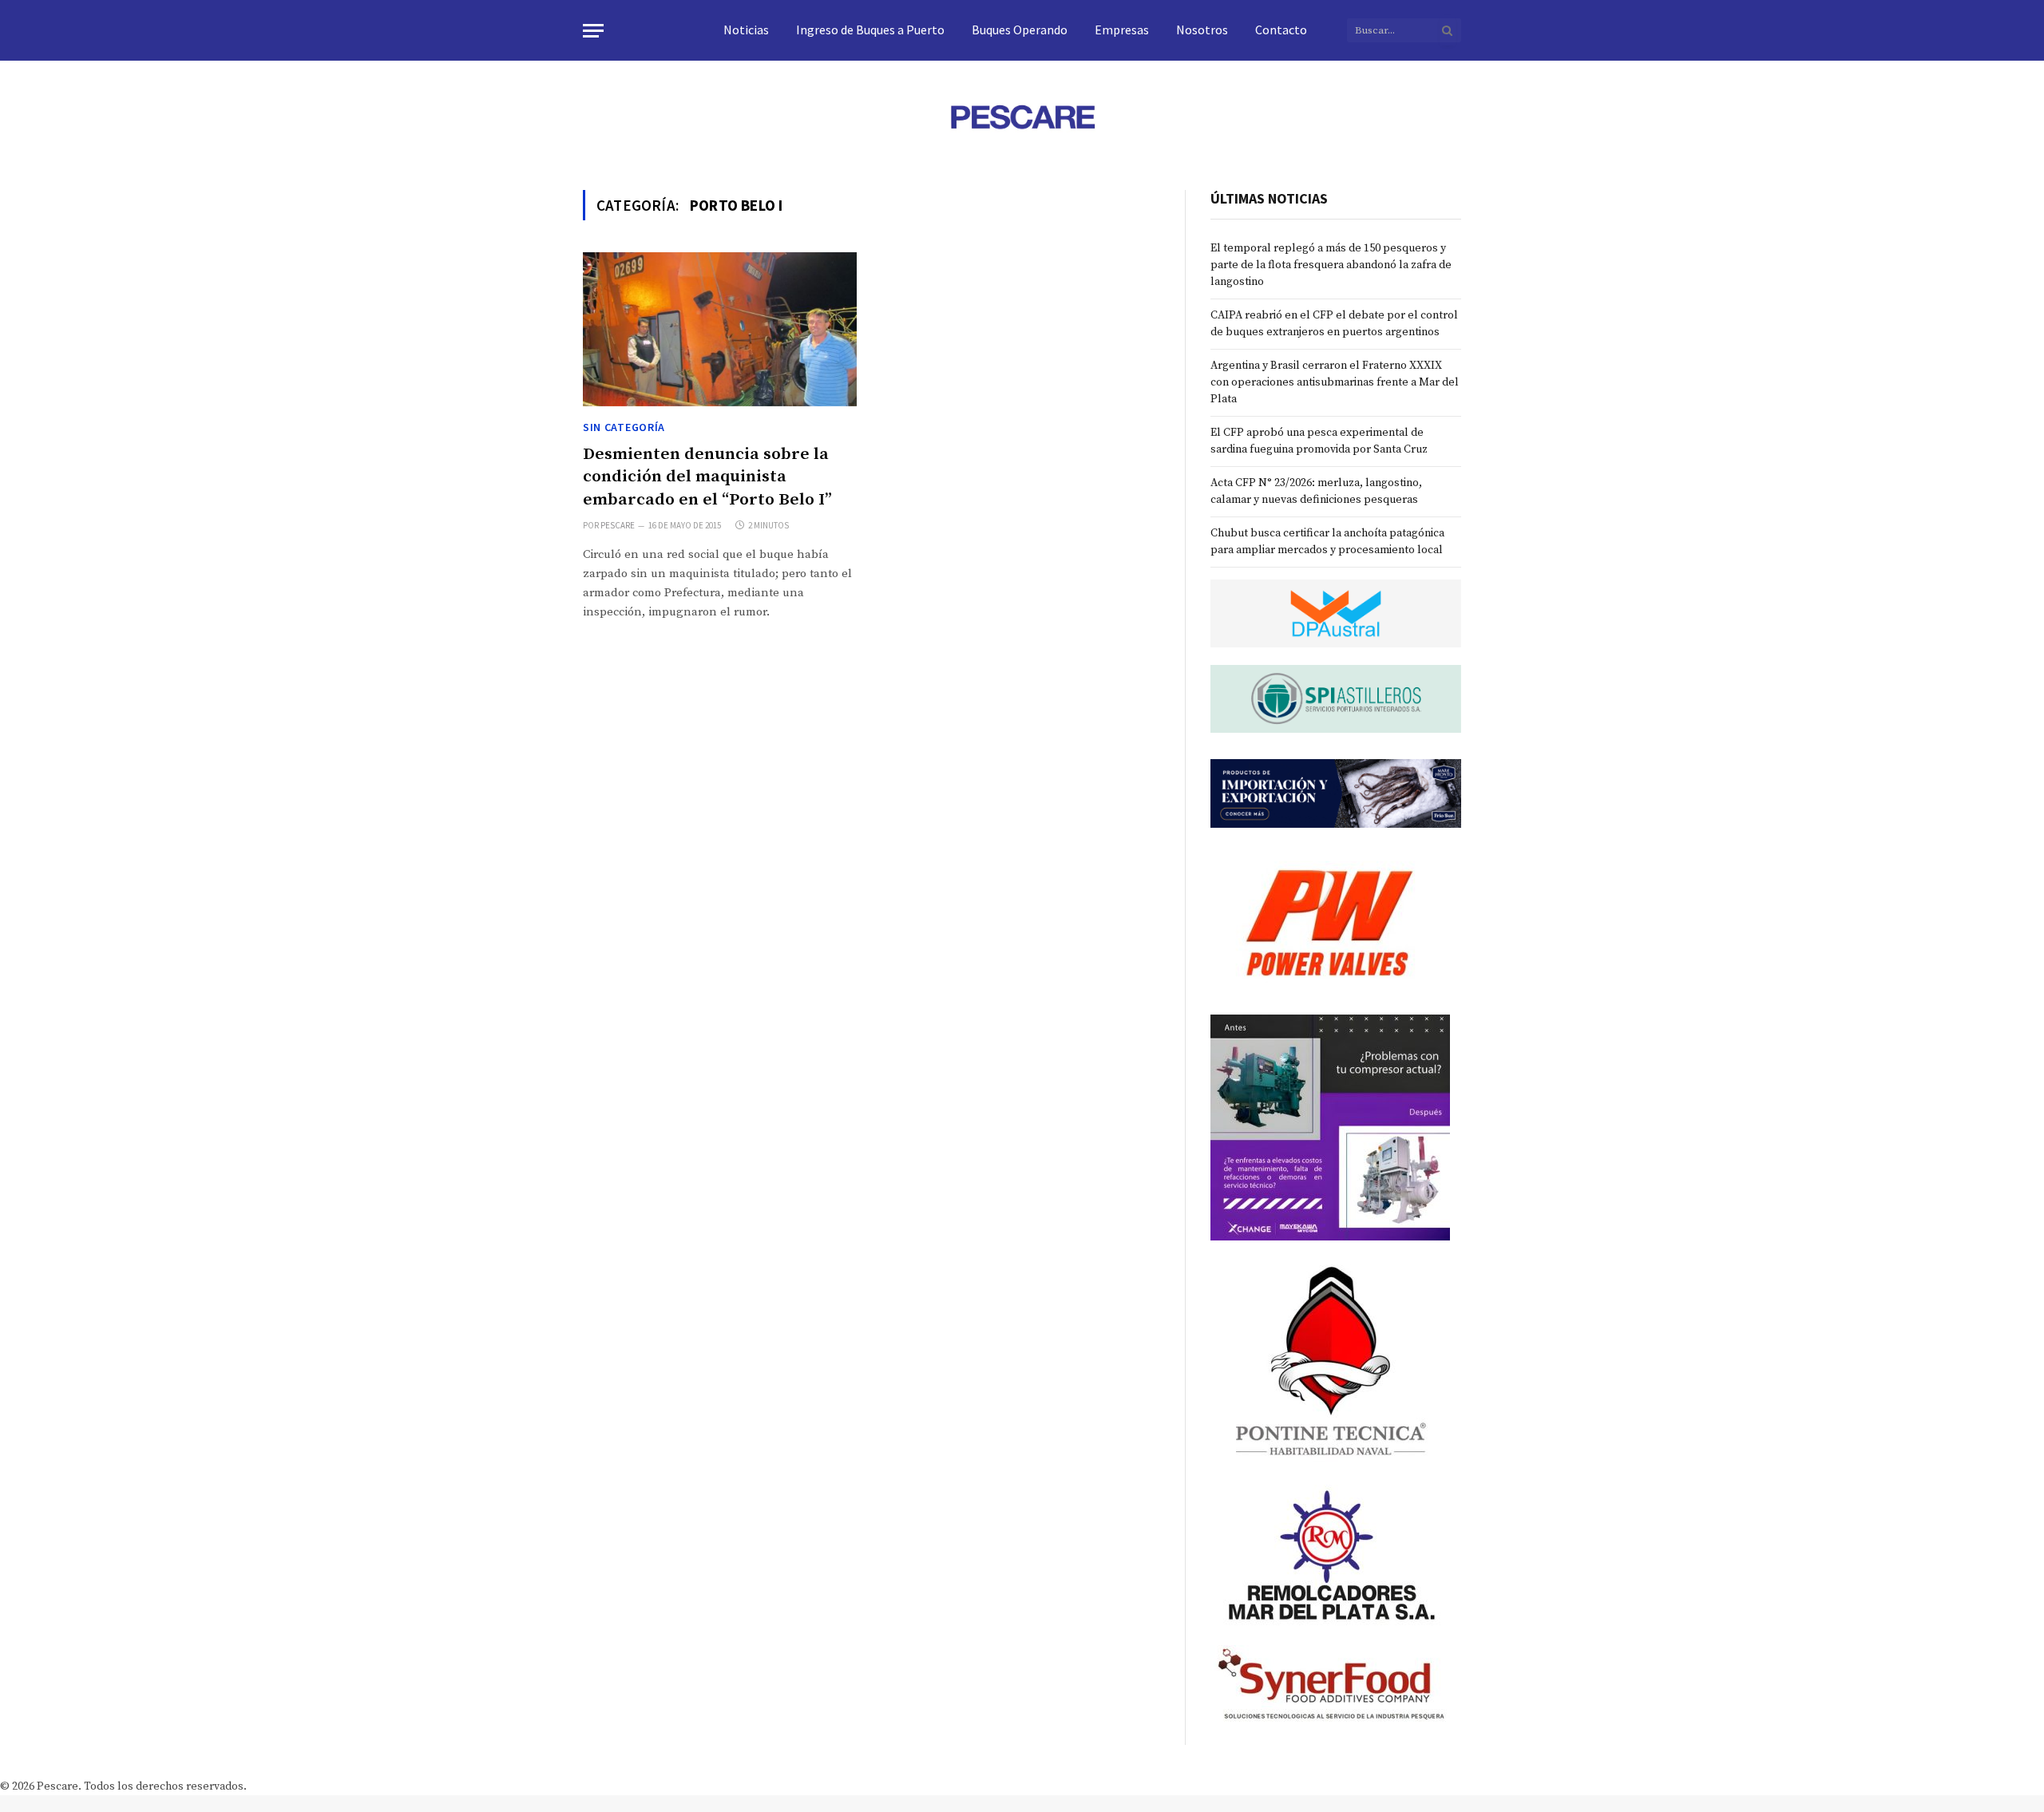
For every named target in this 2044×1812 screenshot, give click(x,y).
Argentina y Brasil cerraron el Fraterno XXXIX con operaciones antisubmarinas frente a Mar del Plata (1335, 382)
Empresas (1122, 30)
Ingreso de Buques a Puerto (870, 30)
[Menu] (593, 31)
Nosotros (1202, 30)
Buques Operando (1020, 30)
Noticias (746, 30)
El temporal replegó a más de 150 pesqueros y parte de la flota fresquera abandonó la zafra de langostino (1331, 265)
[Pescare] (1022, 117)
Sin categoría (624, 427)
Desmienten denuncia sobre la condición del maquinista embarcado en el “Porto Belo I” (707, 477)
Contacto (1281, 30)
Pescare (618, 525)
